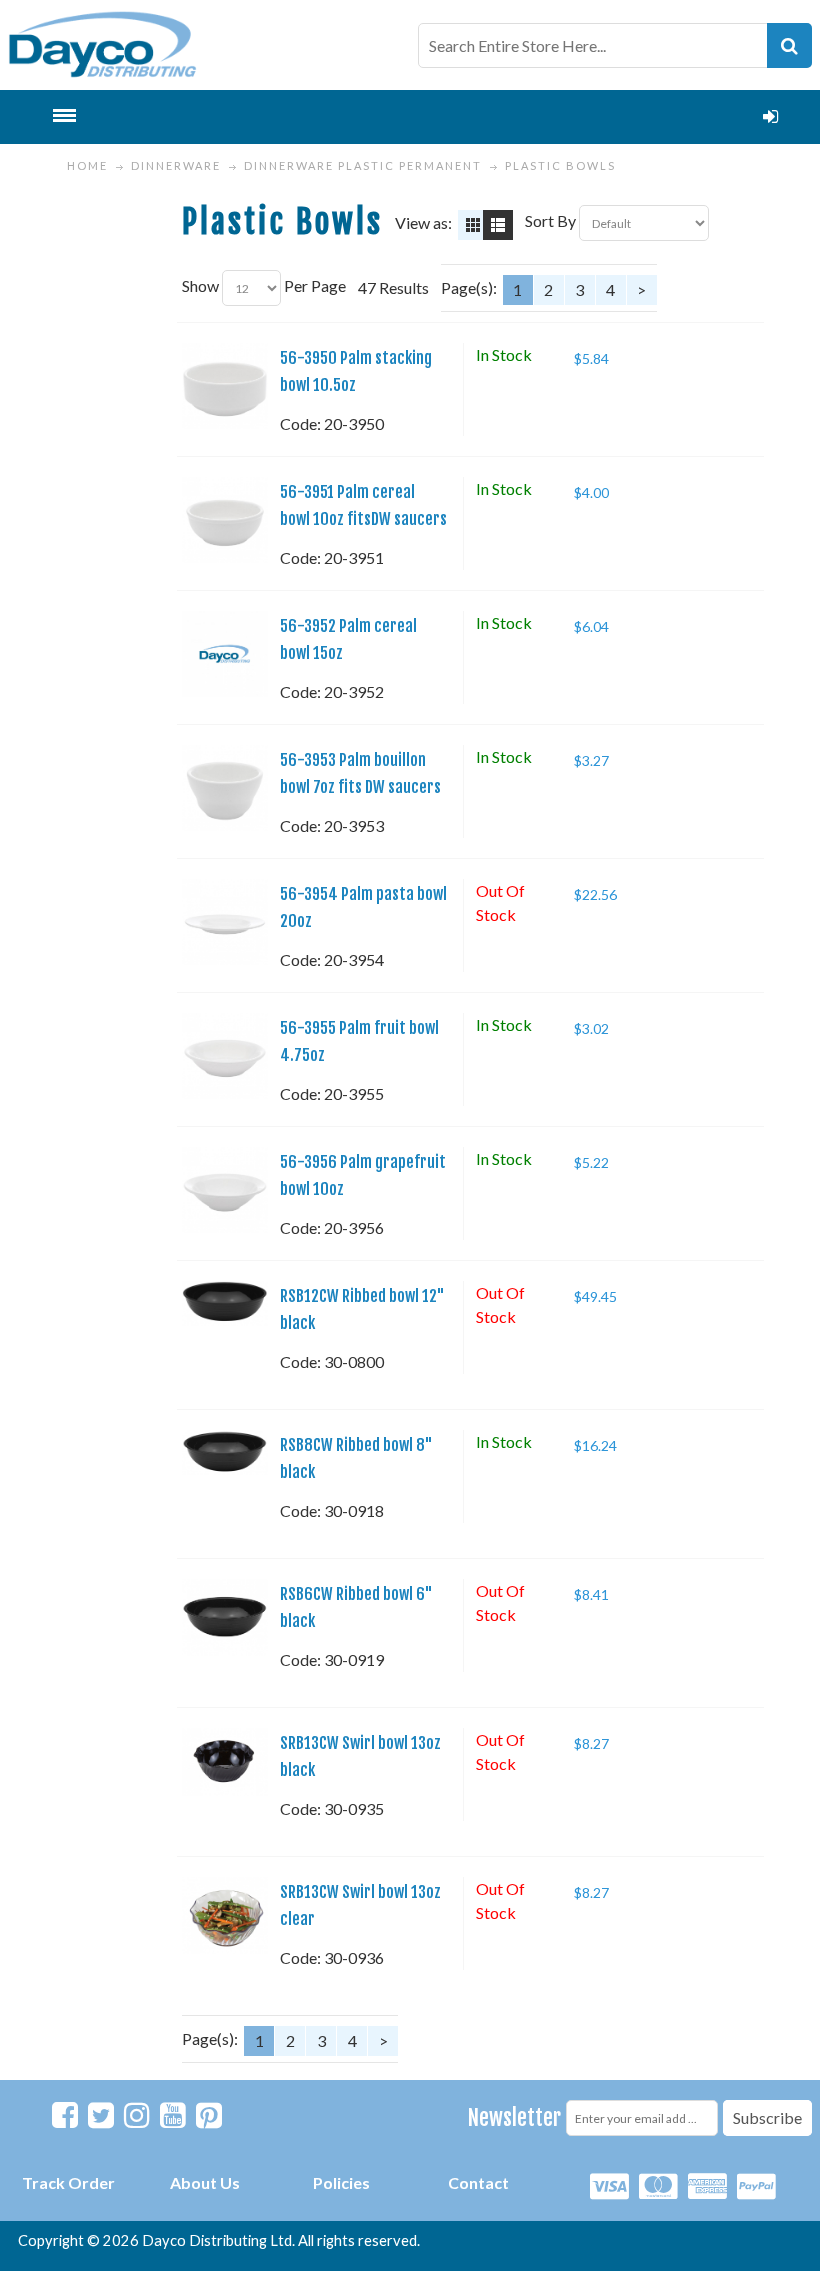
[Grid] (473, 225)
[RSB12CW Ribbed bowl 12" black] (225, 1303)
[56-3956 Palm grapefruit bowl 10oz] (225, 1190)
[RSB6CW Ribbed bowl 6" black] (225, 1617)
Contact (478, 2182)
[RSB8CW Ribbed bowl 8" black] (225, 1452)
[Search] (789, 45)
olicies (346, 2182)
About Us (205, 2182)
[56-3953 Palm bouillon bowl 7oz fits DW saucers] (225, 788)
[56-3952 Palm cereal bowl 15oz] (225, 654)
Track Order (68, 2182)
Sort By (550, 220)
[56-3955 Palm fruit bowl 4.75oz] (225, 1056)
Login (771, 117)
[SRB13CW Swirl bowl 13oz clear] (225, 1915)
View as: (423, 222)
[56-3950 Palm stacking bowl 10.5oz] (225, 386)
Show (200, 285)
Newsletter (514, 2117)
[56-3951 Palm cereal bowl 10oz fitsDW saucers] (225, 520)
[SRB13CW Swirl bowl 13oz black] (225, 1762)
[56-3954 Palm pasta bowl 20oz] (225, 922)
